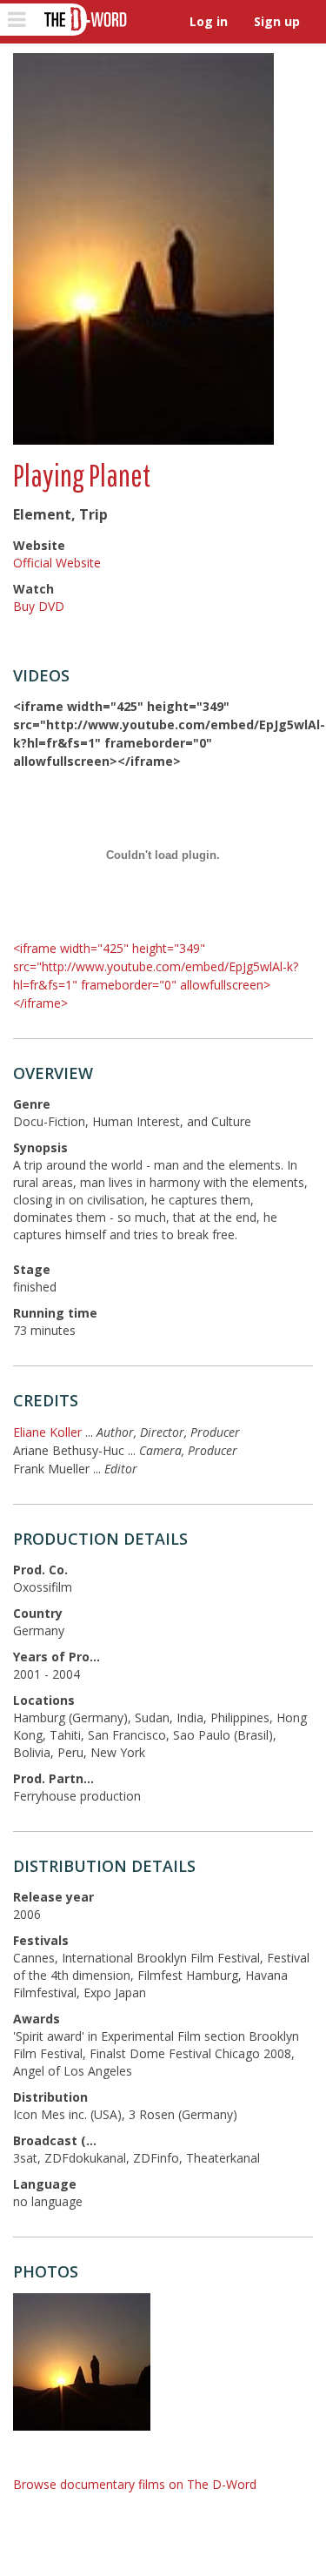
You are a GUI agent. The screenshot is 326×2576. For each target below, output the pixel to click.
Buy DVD (39, 606)
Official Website (57, 563)
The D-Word (84, 20)
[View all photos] (143, 249)
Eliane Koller (47, 1432)
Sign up (277, 21)
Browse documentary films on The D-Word (135, 2484)
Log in (209, 21)
